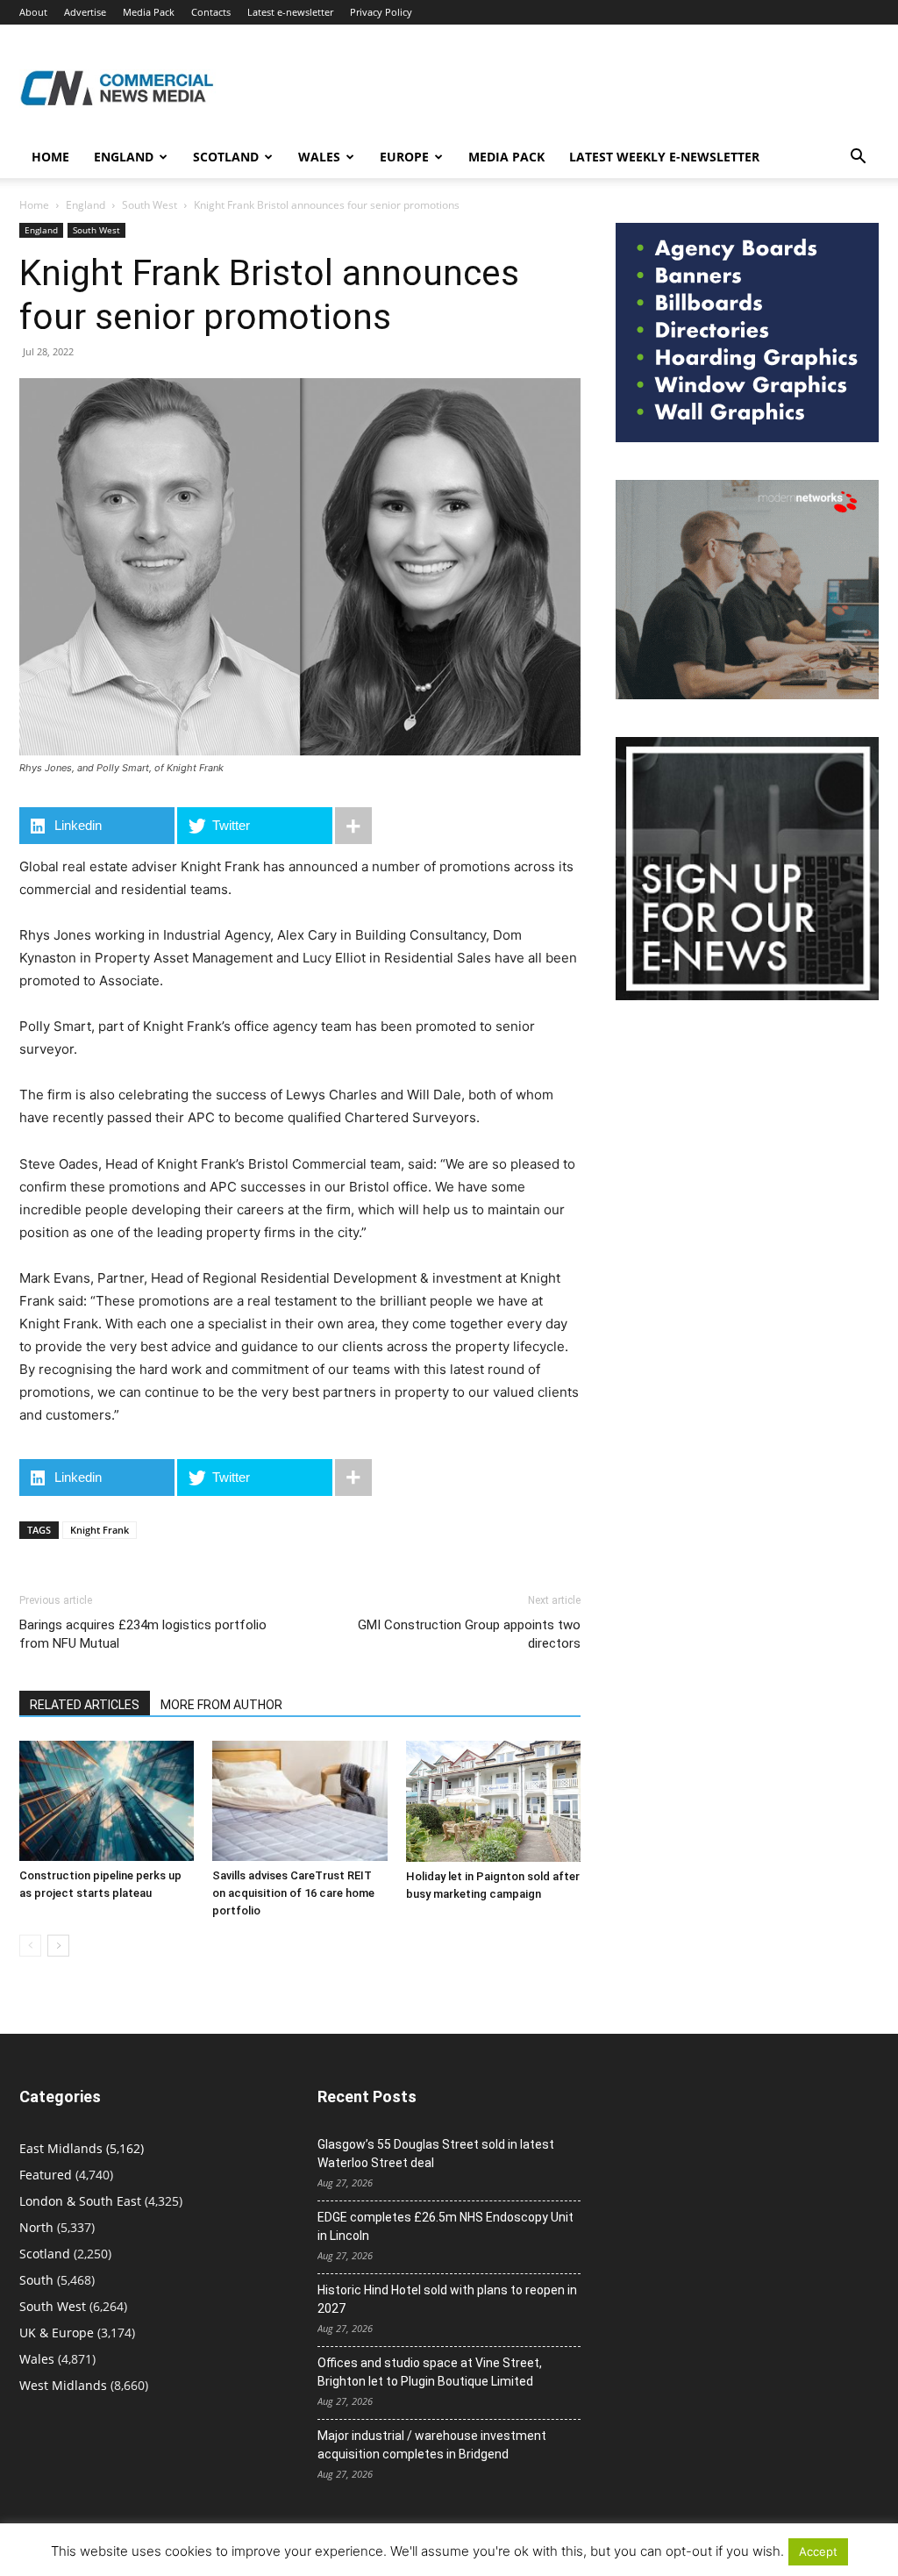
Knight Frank (100, 1530)
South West (150, 205)
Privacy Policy (381, 12)
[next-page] (58, 1946)
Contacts (211, 12)
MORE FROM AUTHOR (221, 1705)
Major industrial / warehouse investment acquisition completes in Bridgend (432, 2445)
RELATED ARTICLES (85, 1705)
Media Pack (149, 12)
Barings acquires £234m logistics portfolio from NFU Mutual (143, 1634)
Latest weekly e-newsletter (664, 157)
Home (50, 157)
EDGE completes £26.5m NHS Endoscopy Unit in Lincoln (445, 2226)
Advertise (85, 12)
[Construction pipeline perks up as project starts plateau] (107, 1801)
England (86, 205)
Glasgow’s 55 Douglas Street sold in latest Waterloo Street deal (436, 2154)
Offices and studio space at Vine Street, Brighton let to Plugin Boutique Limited (430, 2372)
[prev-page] (30, 1946)
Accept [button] (818, 2551)
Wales (319, 157)
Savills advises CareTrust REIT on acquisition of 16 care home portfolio (293, 1893)
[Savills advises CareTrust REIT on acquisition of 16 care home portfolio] (299, 1801)
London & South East (80, 2201)
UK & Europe (57, 2333)
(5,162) (82, 2148)
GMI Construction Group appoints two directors (469, 1634)
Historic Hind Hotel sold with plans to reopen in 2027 (447, 2299)
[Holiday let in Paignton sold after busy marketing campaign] (493, 1801)
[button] (858, 158)
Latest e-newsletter (290, 12)
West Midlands (63, 2385)
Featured (46, 2175)
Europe (404, 157)
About (33, 12)
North (36, 2227)
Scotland (226, 157)
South (36, 2280)
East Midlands (61, 2148)
